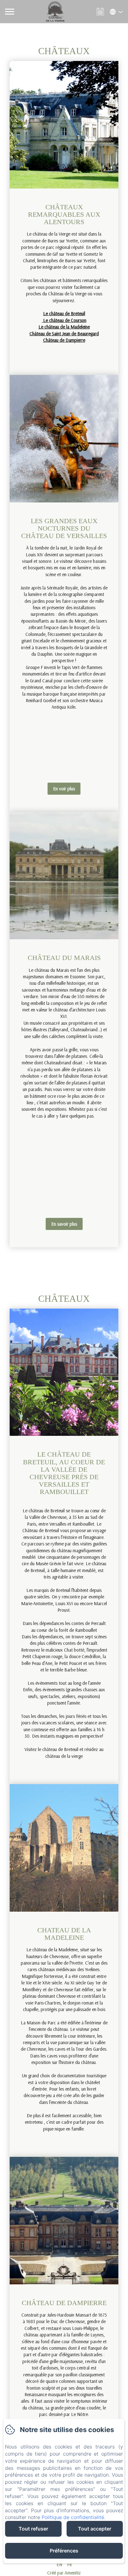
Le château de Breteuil (64, 313)
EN (59, 2564)
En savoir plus (64, 1224)
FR (69, 2564)
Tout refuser (33, 2529)
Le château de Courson (64, 320)
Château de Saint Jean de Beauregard (64, 334)
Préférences (64, 2551)
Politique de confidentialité (73, 2517)
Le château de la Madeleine (64, 327)
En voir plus (64, 789)
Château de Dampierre (64, 340)
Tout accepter (95, 2529)
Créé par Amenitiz (64, 2573)
